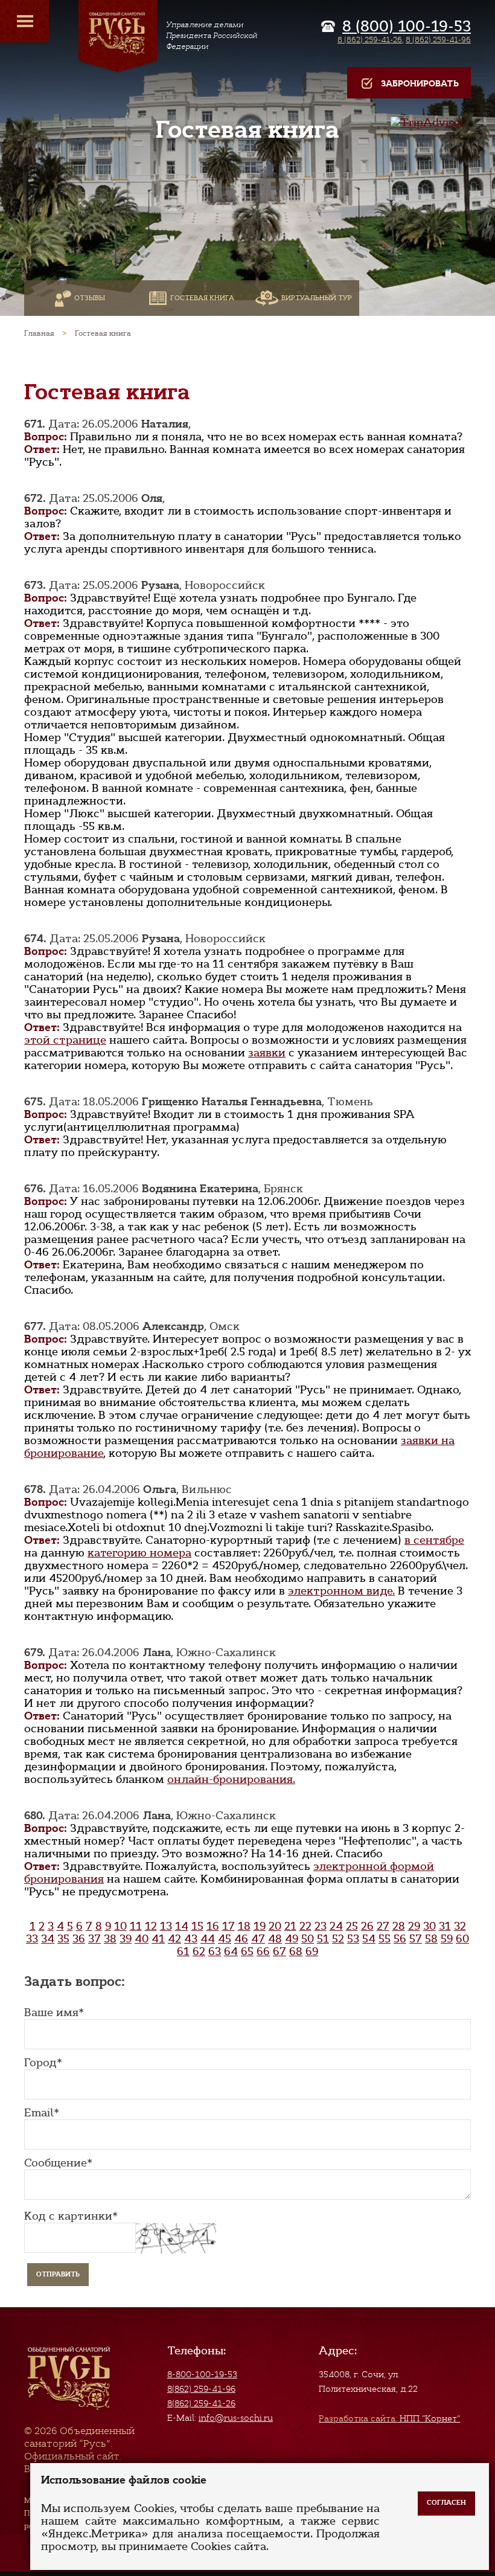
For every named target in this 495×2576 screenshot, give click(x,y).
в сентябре (434, 1540)
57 (416, 1939)
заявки (267, 1053)
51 (323, 1939)
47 (258, 1939)
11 (136, 1926)
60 (462, 1939)
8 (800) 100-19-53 (407, 27)
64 (231, 1951)
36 (79, 1939)
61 (183, 1951)
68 (296, 1951)
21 (290, 1926)
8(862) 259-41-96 (201, 2389)
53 (353, 1939)
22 (305, 1926)
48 (275, 1939)
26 (367, 1926)
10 (120, 1926)
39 (126, 1939)
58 (431, 1939)
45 (225, 1939)
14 (182, 1926)
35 (63, 1939)
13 (166, 1926)
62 (199, 1951)
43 (191, 1939)
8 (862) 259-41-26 (370, 40)
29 (414, 1926)
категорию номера (139, 1553)
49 (292, 1939)
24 (336, 1926)
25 (352, 1926)
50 (308, 1939)
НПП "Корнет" (389, 2418)
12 (151, 1926)
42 (174, 1939)
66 (263, 1951)
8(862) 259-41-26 (201, 2403)
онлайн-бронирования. (231, 1779)
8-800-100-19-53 (202, 2374)
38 (110, 1939)
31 (445, 1926)
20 (275, 1926)
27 (383, 1926)
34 (48, 1939)
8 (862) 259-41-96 (438, 40)
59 (447, 1939)
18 (244, 1926)
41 (158, 1939)
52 (338, 1939)
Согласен (446, 2503)
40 (142, 1939)
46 (241, 1939)
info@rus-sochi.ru (236, 2418)
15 (197, 1926)
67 (279, 1951)
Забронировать (420, 84)
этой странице (65, 1040)
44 (208, 1939)
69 (312, 1951)
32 (460, 1926)
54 (369, 1939)
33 (32, 1939)
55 (385, 1939)
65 (247, 1951)
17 (228, 1926)
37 (94, 1939)
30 (430, 1926)
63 (215, 1951)
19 (260, 1926)
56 (400, 1939)
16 (213, 1926)
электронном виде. (341, 1591)
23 (321, 1926)
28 (399, 1926)
